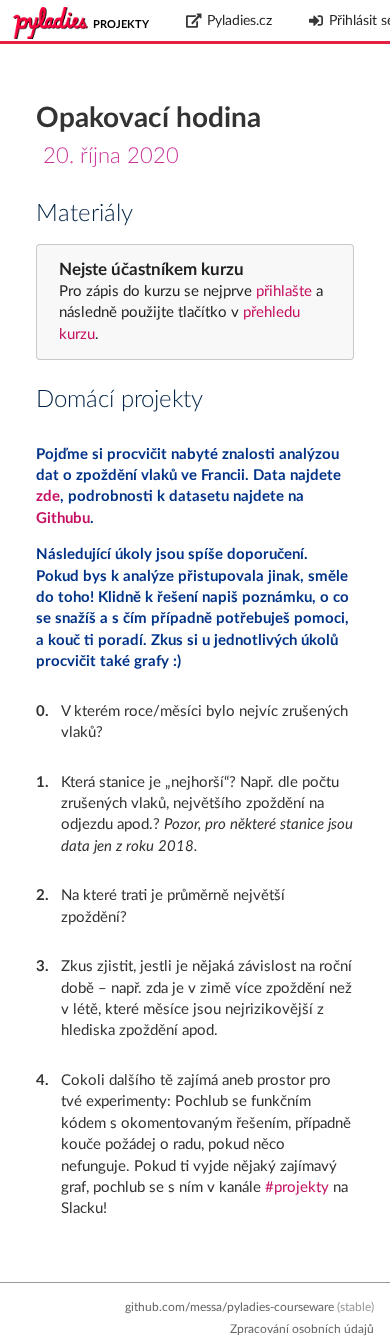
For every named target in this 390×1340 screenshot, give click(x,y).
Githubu (63, 518)
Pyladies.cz (239, 21)
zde (48, 496)
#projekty (297, 1187)
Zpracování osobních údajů (302, 1329)
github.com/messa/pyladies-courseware (229, 1307)
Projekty (121, 24)
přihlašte (284, 291)
